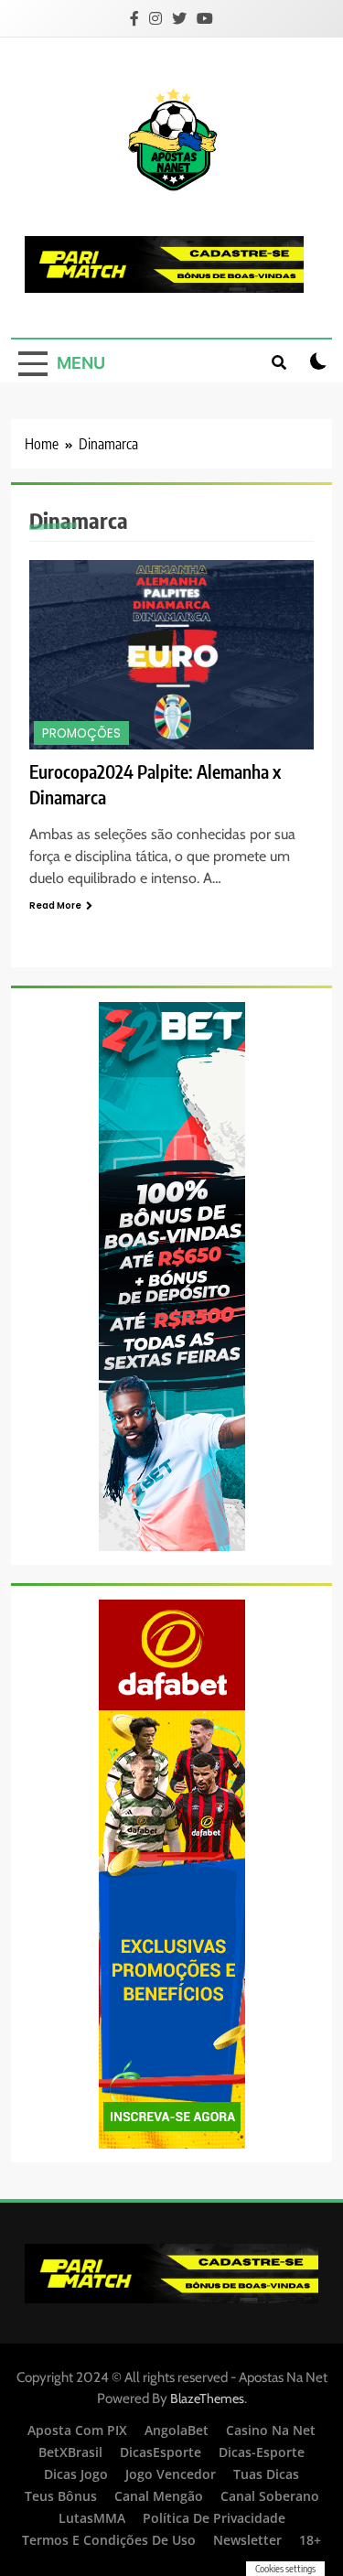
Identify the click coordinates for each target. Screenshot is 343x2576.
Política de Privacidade (214, 2518)
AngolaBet (177, 2430)
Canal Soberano (270, 2496)
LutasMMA (92, 2518)
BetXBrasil (70, 2452)
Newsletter (247, 2540)
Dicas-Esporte (262, 2452)
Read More (55, 905)
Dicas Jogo (76, 2474)
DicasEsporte (161, 2452)
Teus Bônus (61, 2496)
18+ (310, 2540)
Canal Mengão (159, 2496)
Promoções (81, 733)
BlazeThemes (207, 2398)
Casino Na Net (271, 2430)
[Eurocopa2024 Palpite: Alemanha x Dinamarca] (171, 655)
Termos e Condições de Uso (109, 2540)
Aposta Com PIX (77, 2430)
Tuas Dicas (266, 2474)
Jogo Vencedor (171, 2474)
